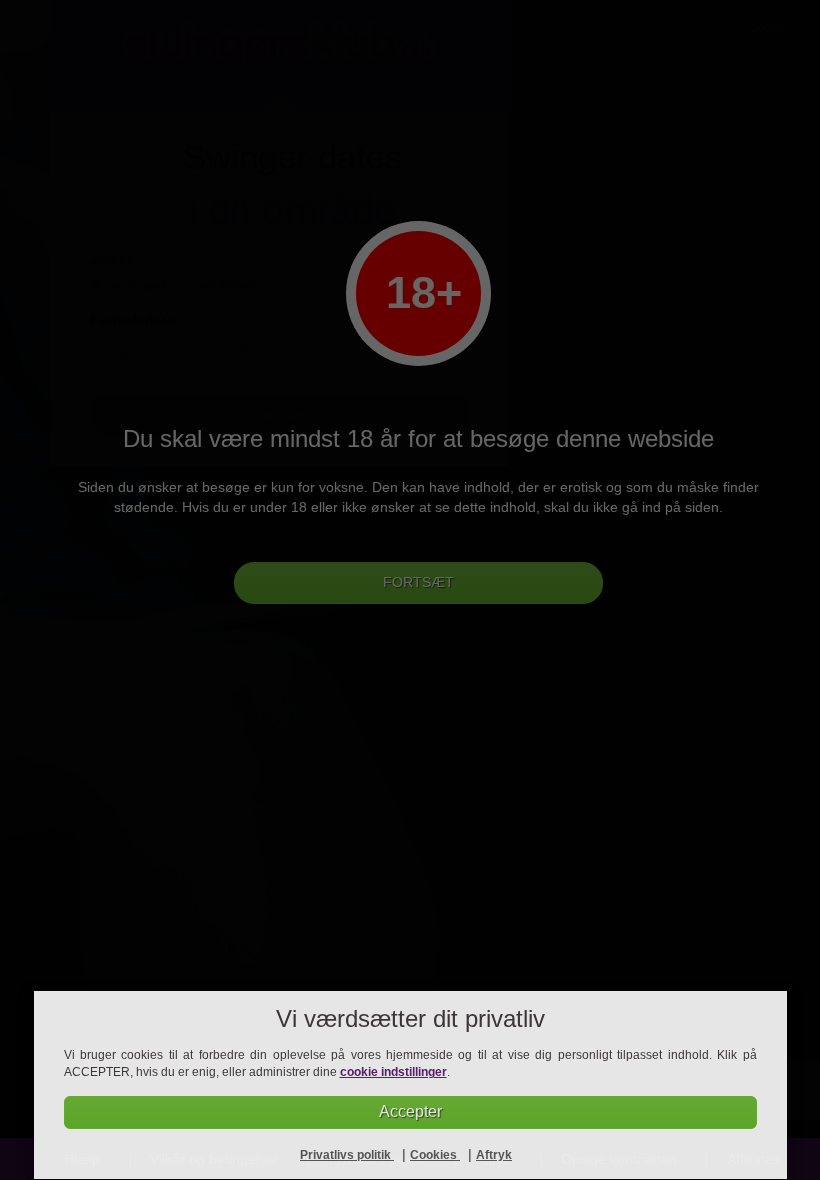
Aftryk (494, 1155)
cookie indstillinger (393, 1072)
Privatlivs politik (347, 1155)
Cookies (435, 1155)
